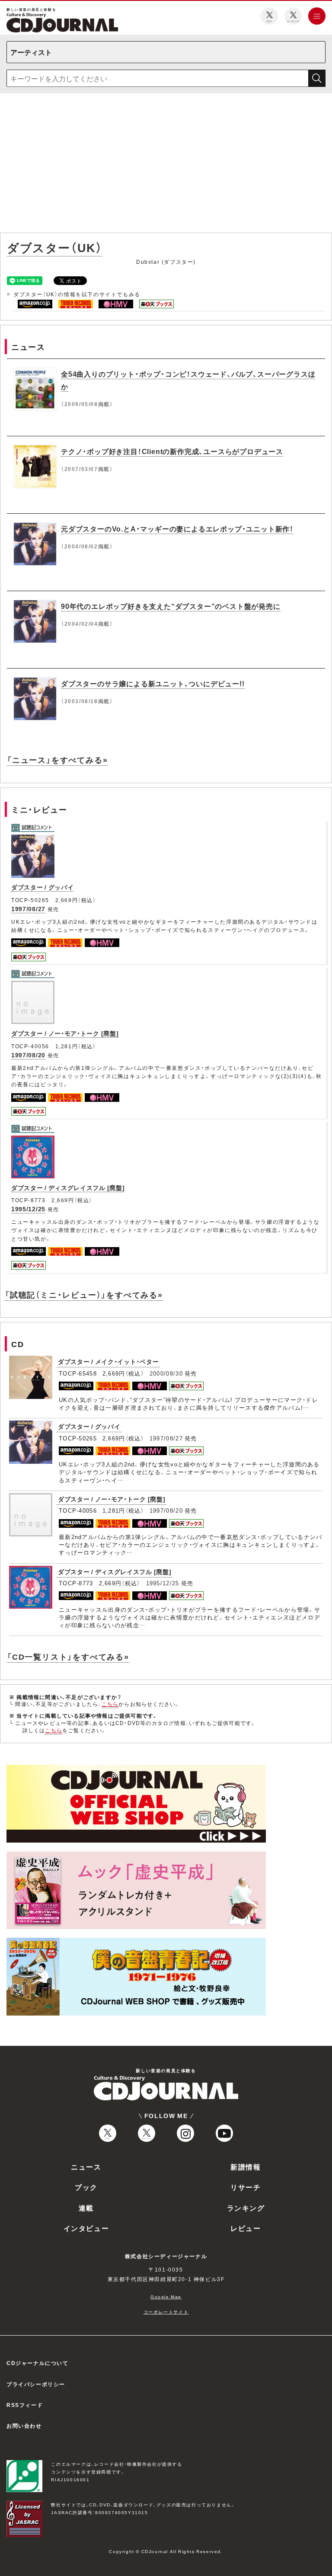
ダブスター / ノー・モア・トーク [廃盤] (65, 1033)
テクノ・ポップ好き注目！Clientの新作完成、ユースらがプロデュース (172, 451)
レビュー (246, 2228)
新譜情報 (246, 2166)
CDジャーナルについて (38, 2363)
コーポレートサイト (166, 2312)
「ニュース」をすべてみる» (57, 760)
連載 (86, 2208)
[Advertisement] (166, 165)
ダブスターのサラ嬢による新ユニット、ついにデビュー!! (153, 683)
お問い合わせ (24, 2426)
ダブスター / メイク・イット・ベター (108, 1361)
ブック (86, 2187)
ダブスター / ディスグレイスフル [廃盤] (68, 1187)
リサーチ (246, 2187)
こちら (110, 1704)
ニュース (86, 2166)
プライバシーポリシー (36, 2384)
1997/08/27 (28, 909)
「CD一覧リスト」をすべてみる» (68, 1656)
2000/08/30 (166, 1373)
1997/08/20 (28, 1055)
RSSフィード (25, 2405)
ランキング (246, 2208)
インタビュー (86, 2228)
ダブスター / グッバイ (42, 887)
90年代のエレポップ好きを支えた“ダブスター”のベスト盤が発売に (171, 606)
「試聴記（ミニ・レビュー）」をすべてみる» (84, 1294)
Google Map (166, 2296)
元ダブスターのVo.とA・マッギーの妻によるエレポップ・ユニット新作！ (177, 528)
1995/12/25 (28, 1209)
